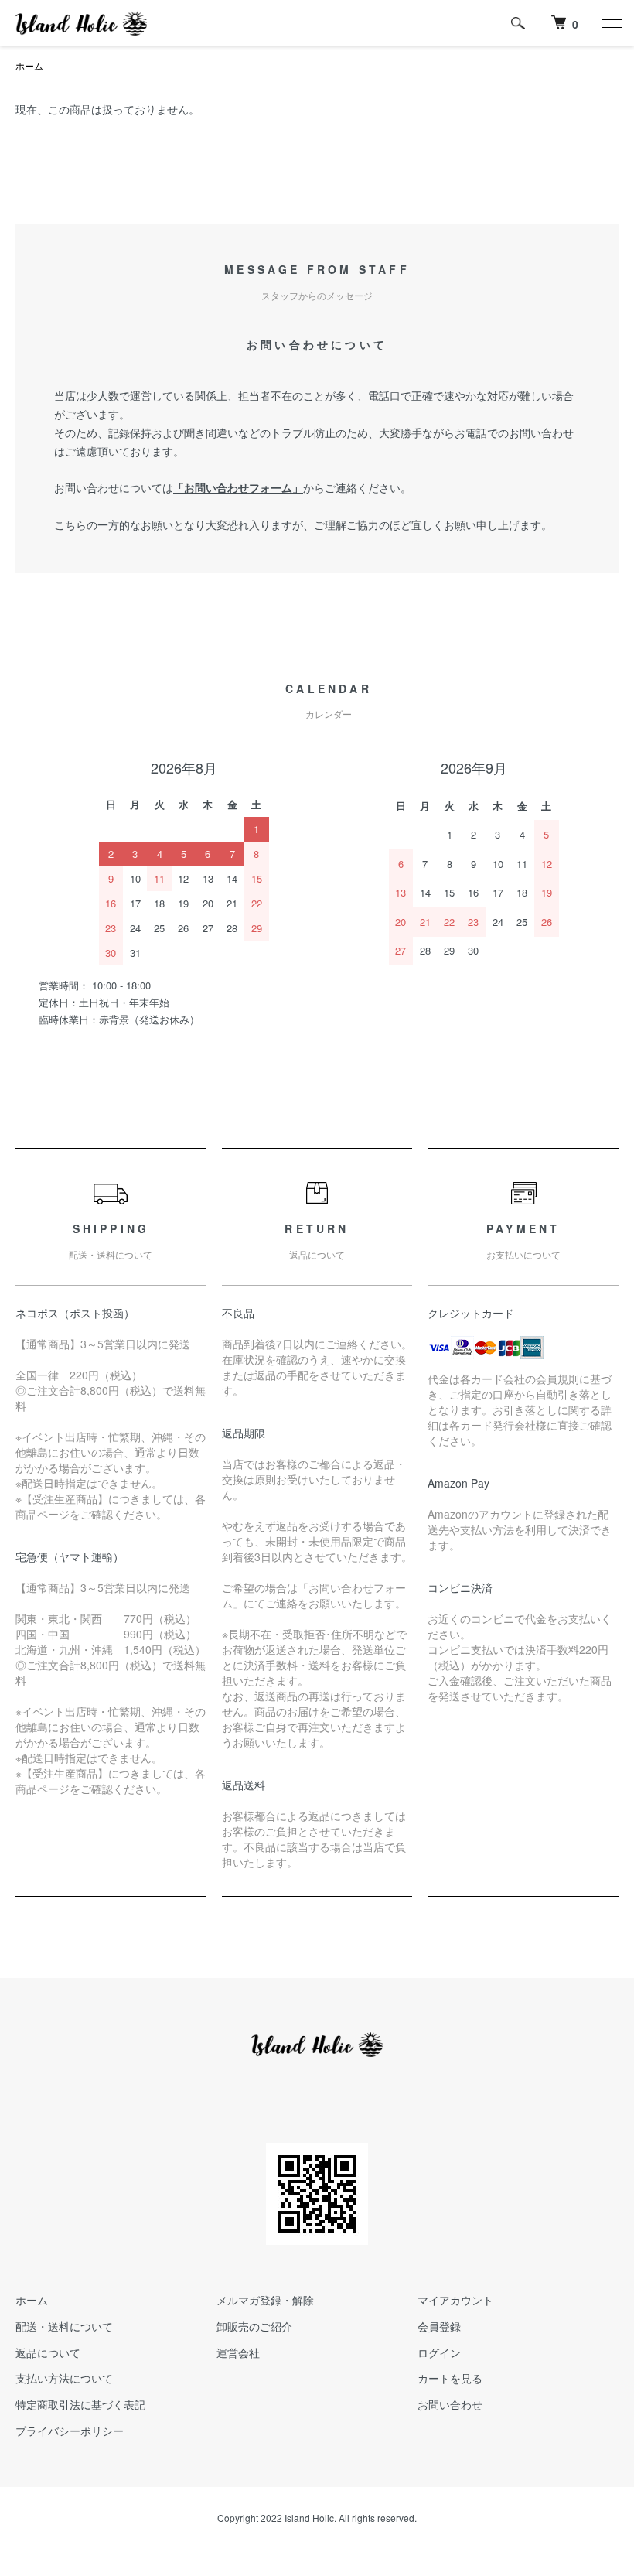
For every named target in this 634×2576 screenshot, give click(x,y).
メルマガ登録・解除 (265, 2300)
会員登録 (439, 2326)
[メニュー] (611, 23)
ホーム (29, 65)
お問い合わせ (450, 2404)
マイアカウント (455, 2300)
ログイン (439, 2352)
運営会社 (238, 2352)
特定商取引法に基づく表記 (80, 2404)
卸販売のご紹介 (254, 2326)
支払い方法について (64, 2378)
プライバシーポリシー (70, 2431)
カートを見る (450, 2378)
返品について (48, 2352)
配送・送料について (64, 2326)
